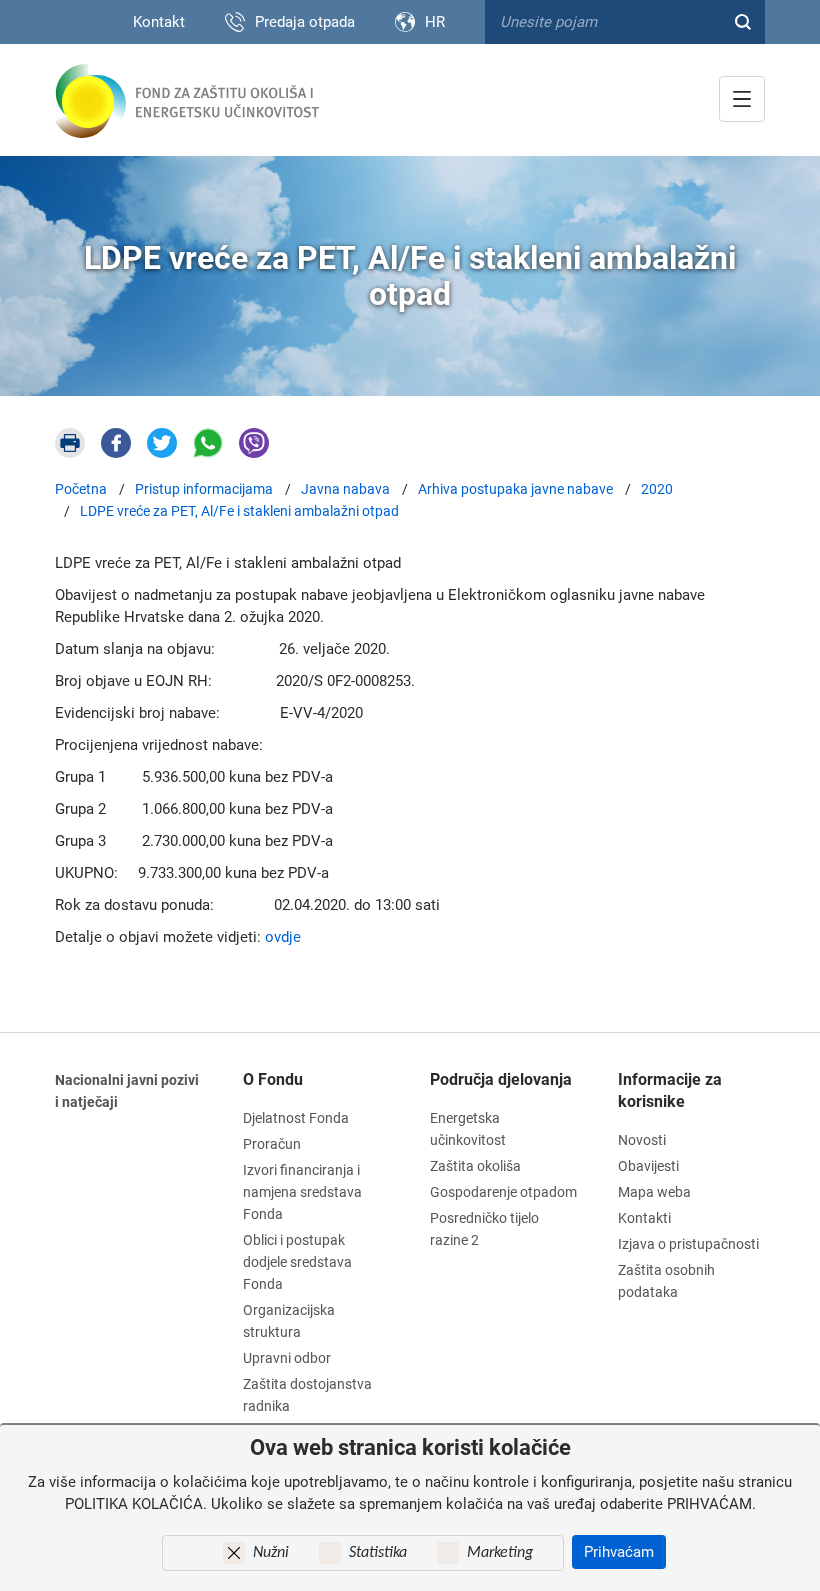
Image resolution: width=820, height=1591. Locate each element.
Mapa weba (654, 1192)
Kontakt (159, 22)
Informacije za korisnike (670, 1090)
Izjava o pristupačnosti (688, 1244)
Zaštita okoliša (475, 1166)
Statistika (378, 1553)
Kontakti (644, 1218)
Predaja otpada (305, 22)
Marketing (500, 1553)
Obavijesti (648, 1166)
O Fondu (273, 1079)
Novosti (642, 1140)
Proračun (272, 1144)
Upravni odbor (287, 1358)
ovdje (283, 937)
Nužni (271, 1553)
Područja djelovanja (501, 1079)
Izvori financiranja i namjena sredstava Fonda (302, 1192)
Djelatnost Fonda (296, 1118)
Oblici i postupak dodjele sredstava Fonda (297, 1262)
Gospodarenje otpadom (503, 1192)
